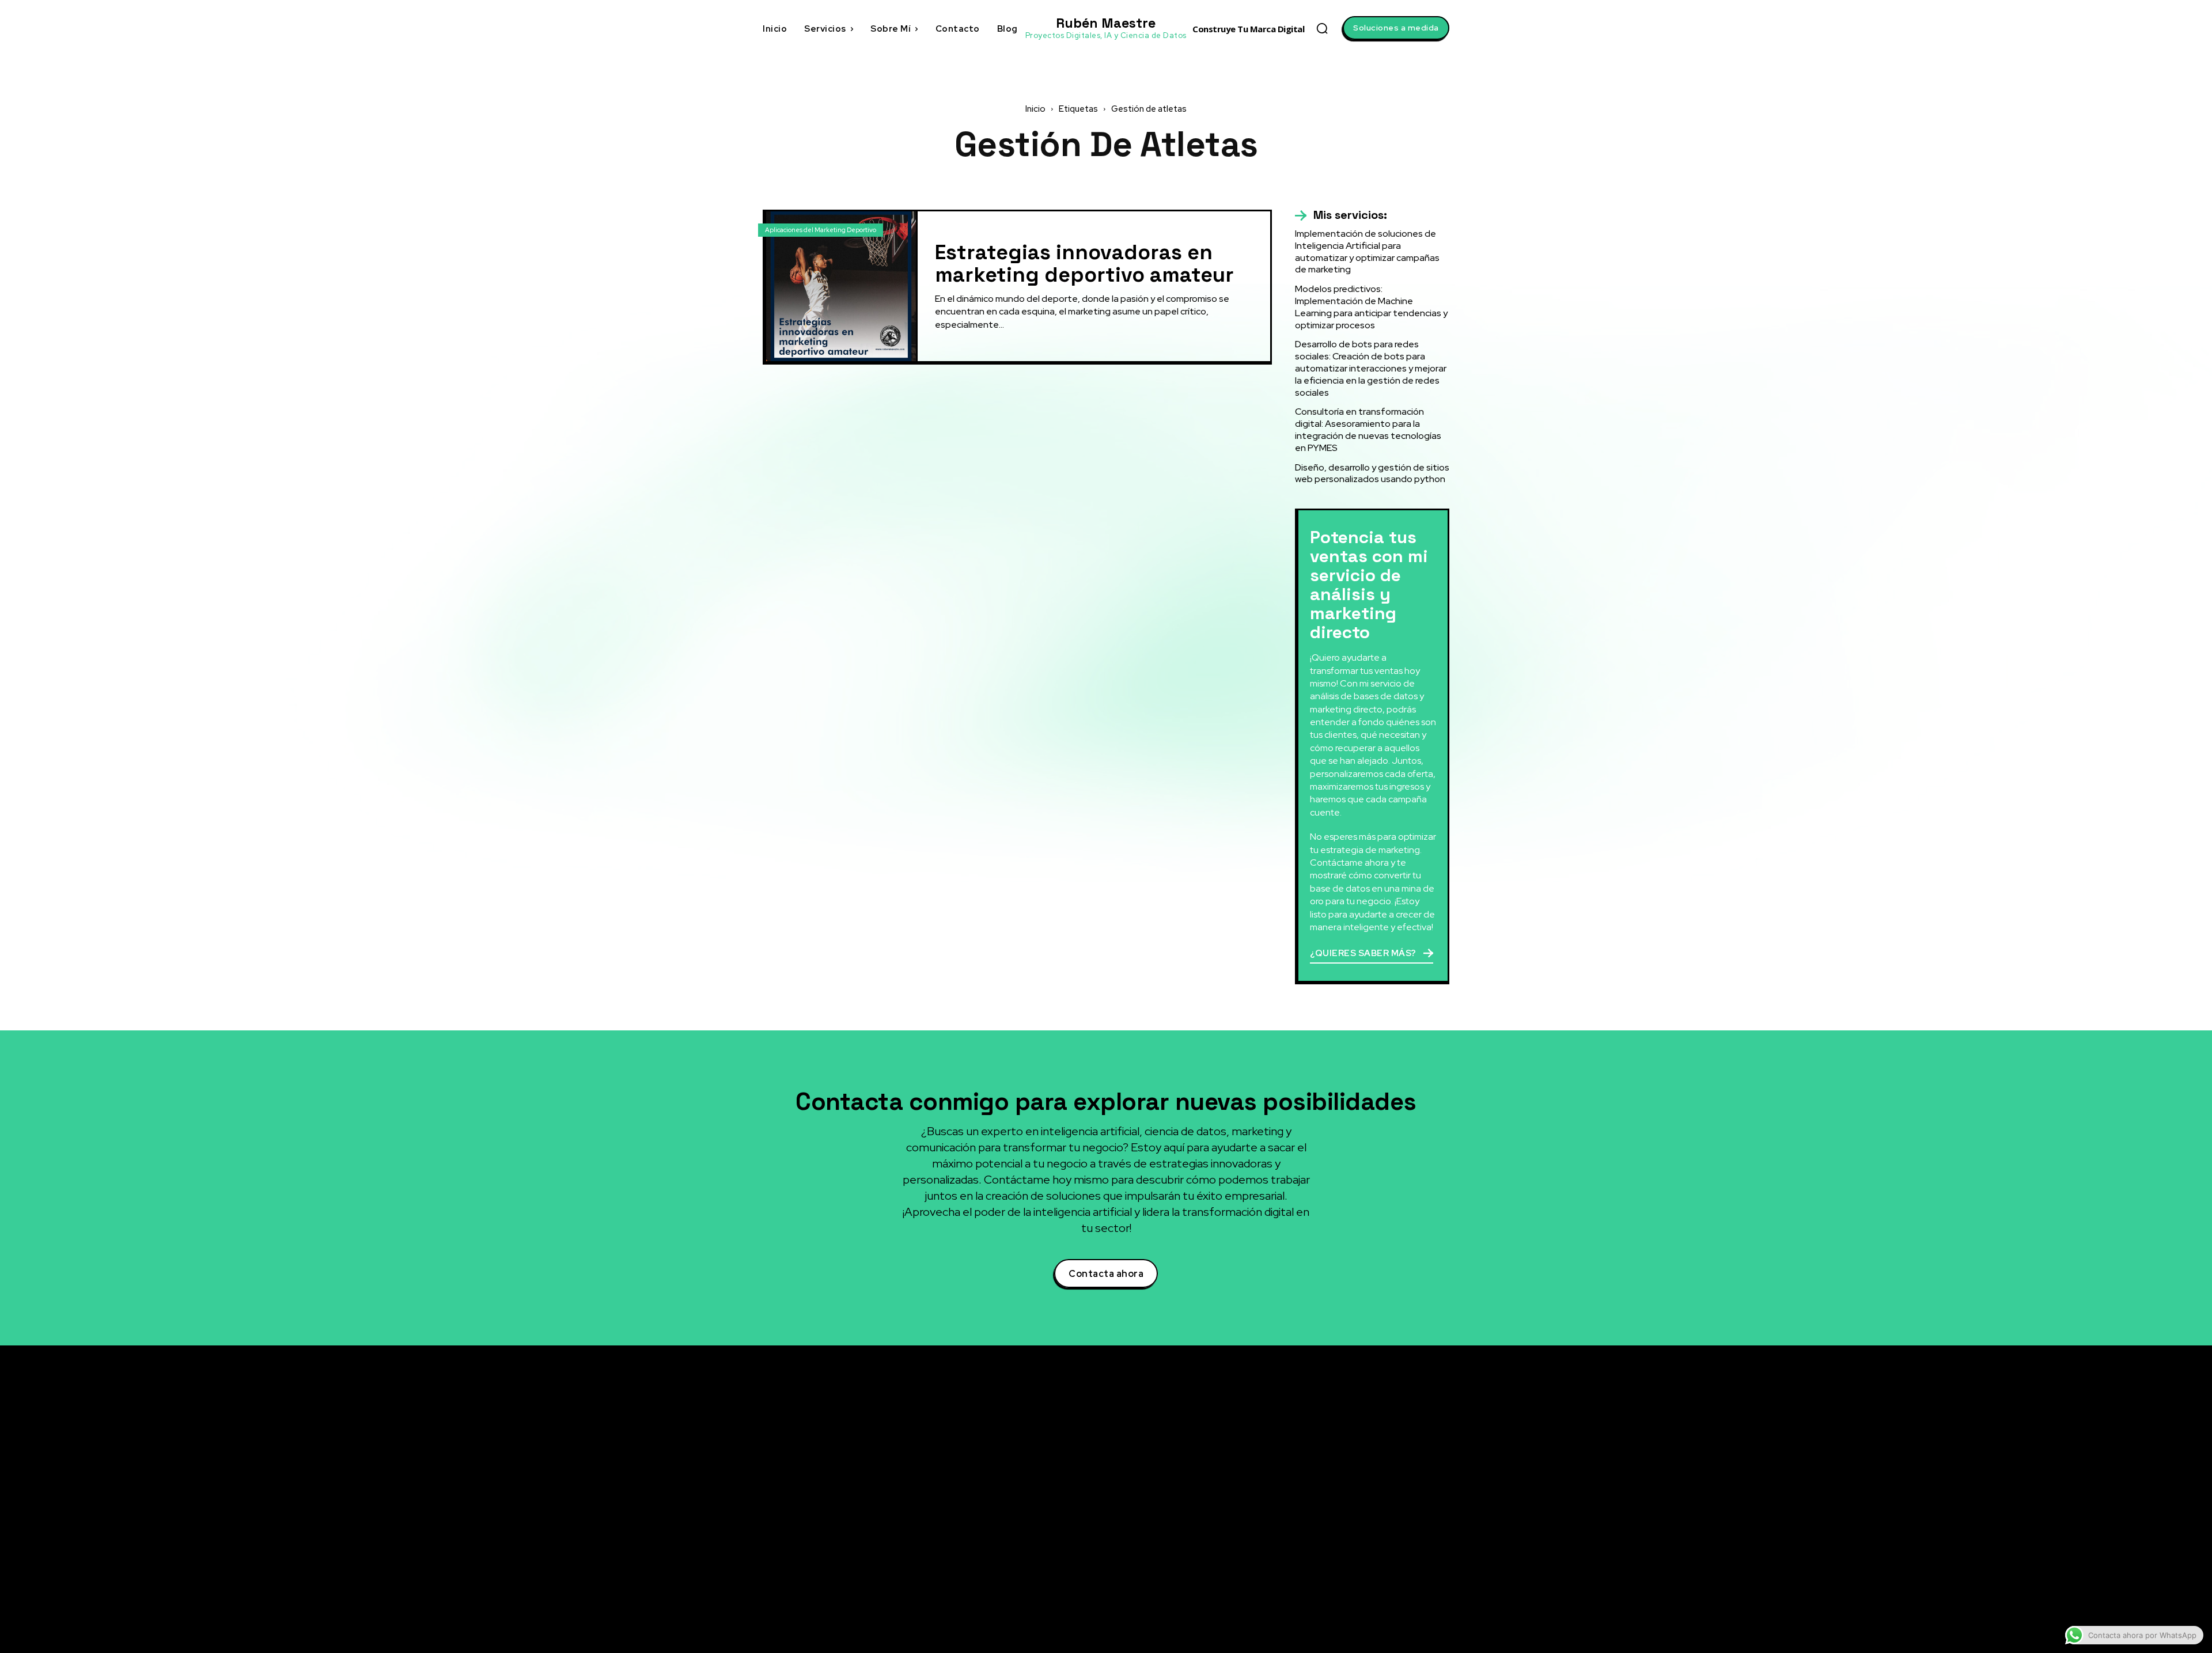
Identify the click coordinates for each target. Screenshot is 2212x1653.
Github (1364, 1552)
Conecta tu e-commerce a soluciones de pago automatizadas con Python (1224, 1540)
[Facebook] (1339, 1488)
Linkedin (1368, 1466)
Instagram (1371, 1509)
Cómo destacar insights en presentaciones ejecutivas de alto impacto (1216, 1576)
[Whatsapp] (1339, 1574)
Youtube (1367, 1530)
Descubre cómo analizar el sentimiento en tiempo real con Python (1226, 1509)
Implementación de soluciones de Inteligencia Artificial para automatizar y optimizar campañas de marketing (1367, 251)
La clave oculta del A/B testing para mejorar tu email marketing (1219, 1479)
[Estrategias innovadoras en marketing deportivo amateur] (841, 286)
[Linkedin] (1339, 1467)
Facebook (1370, 1488)
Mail (1359, 1594)
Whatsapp (1370, 1573)
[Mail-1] (1339, 1595)
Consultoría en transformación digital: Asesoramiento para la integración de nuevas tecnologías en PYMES (1368, 429)
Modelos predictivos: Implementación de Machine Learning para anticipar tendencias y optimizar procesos (1371, 307)
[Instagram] (1339, 1510)
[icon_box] (1341, 215)
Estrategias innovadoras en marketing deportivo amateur (1084, 264)
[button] (1322, 28)
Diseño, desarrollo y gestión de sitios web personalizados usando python (1372, 473)
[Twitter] (1339, 1446)
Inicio (1035, 109)
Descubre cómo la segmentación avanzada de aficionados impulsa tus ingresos (1221, 1442)
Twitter (1365, 1445)
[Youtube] (1339, 1531)
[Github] (1339, 1552)
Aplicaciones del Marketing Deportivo (821, 230)
